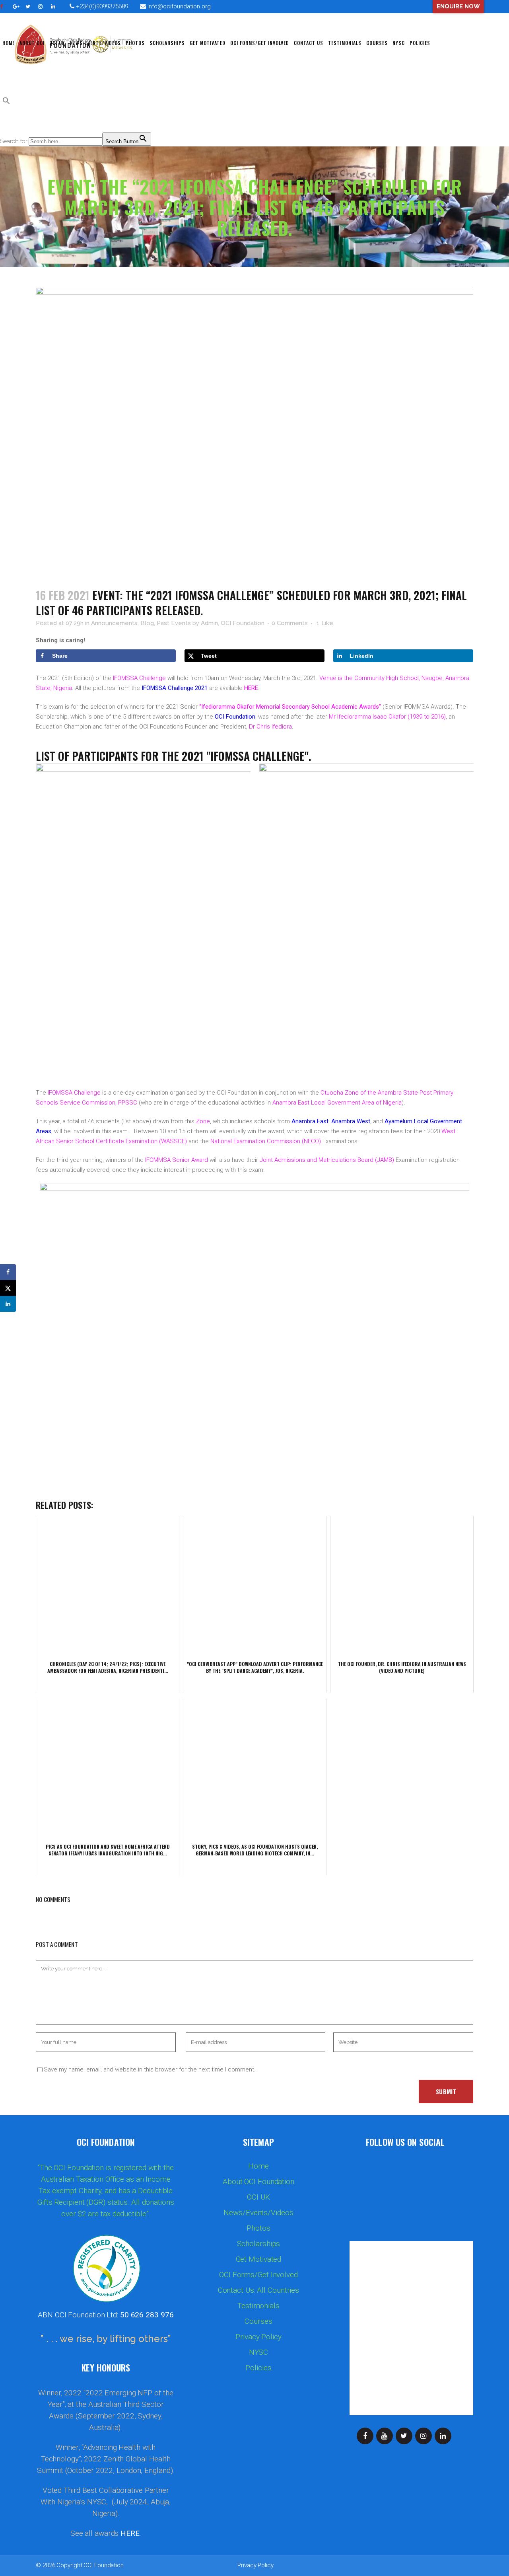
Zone (203, 1121)
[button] (6, 103)
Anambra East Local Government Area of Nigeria (337, 1103)
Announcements (114, 623)
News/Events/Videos (258, 2213)
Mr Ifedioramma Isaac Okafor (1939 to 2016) (387, 717)
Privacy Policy (258, 2337)
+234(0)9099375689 (101, 6)
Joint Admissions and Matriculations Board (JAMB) (328, 1160)
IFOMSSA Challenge (139, 678)
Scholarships (259, 2244)
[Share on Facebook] (8, 1272)
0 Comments (290, 623)
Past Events (174, 623)
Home (258, 2166)
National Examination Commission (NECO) (266, 1141)
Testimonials (258, 2306)
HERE (251, 688)
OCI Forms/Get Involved (258, 2275)
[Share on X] (8, 1288)
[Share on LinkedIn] (8, 1304)
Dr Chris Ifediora (270, 727)
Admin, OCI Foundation (233, 623)
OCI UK (258, 2197)
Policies (258, 2368)
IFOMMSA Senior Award (177, 1160)
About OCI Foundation (258, 2182)
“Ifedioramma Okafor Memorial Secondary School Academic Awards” (290, 707)
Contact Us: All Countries (259, 2290)
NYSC (259, 2352)
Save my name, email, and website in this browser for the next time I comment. (150, 2069)
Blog (147, 623)
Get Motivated (259, 2259)
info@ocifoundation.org (179, 6)
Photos (258, 2228)
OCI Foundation (104, 2565)
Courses (258, 2321)
